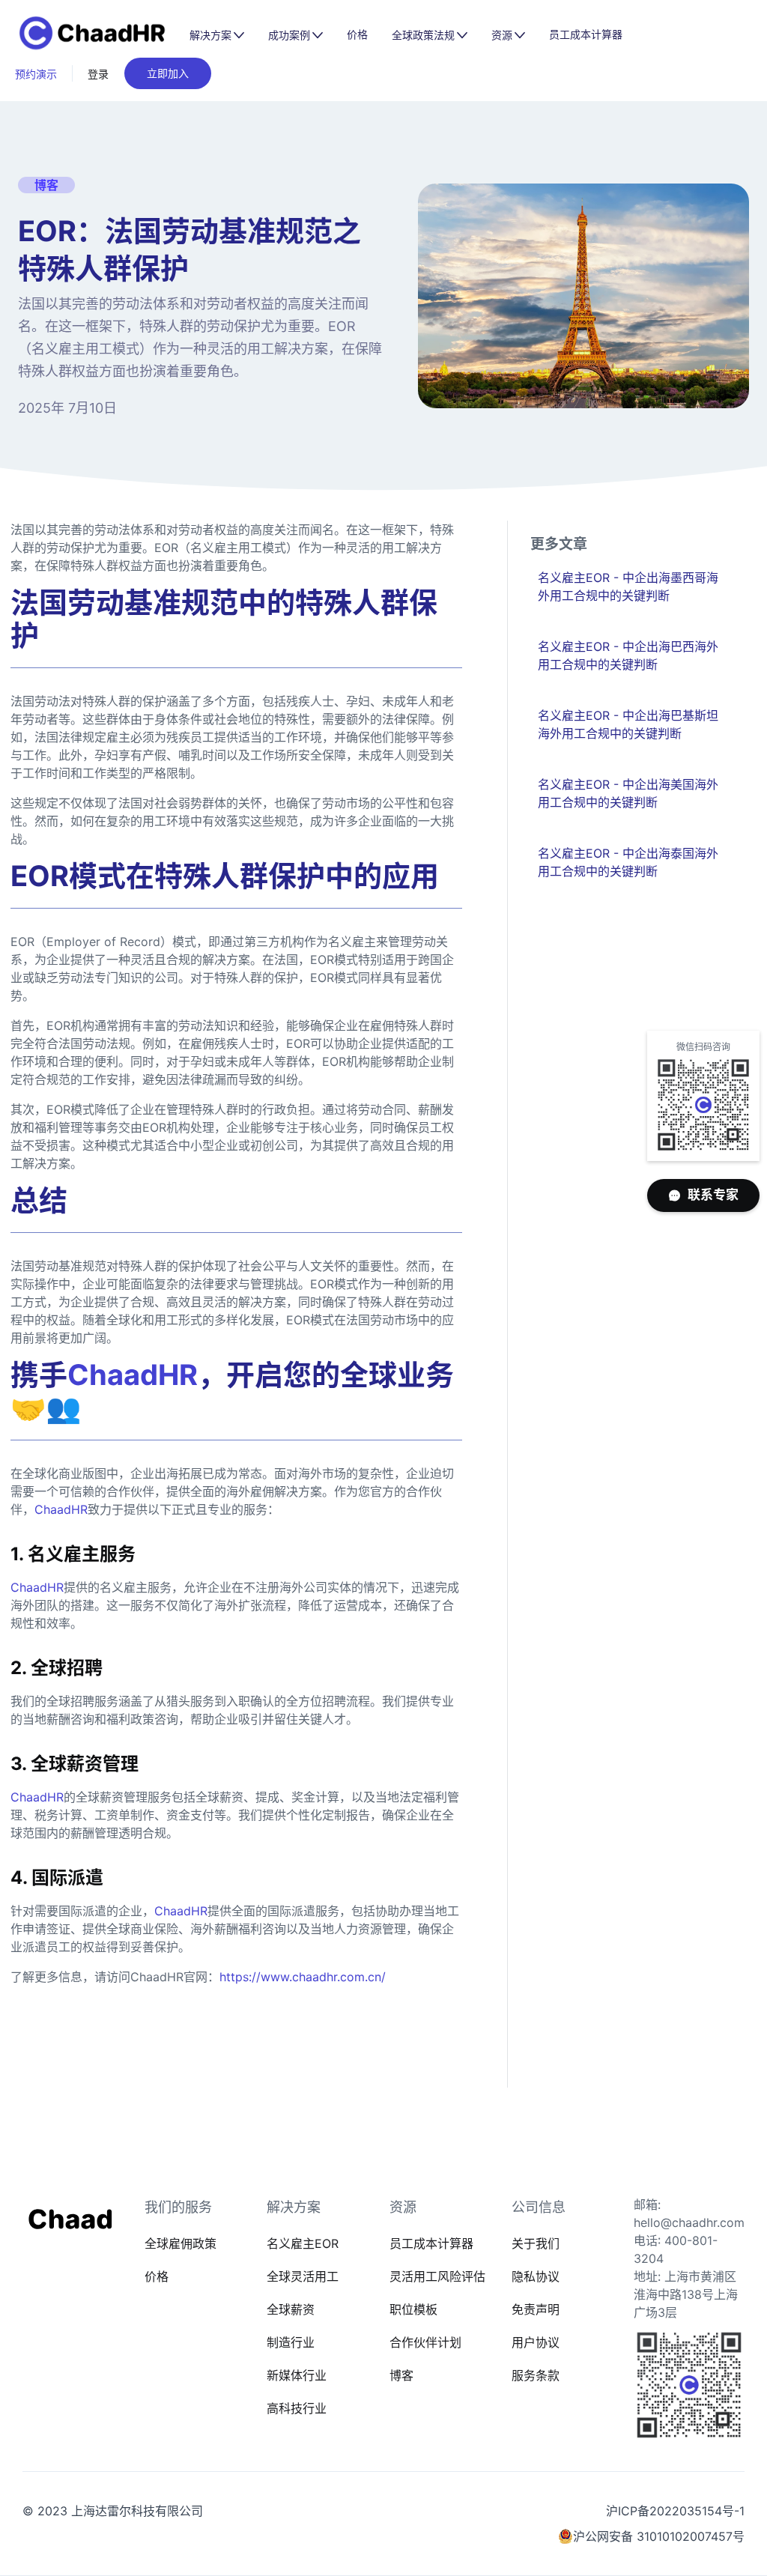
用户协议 (536, 2342)
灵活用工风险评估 (437, 2276)
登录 (98, 74)
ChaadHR (61, 1509)
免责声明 (536, 2309)
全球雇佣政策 (181, 2243)
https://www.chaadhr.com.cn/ (303, 1977)
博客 (401, 2375)
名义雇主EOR (303, 2243)
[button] (217, 35)
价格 (357, 34)
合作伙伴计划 (425, 2342)
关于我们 (536, 2243)
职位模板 (413, 2309)
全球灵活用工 (303, 2276)
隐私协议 (536, 2276)
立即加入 (168, 73)
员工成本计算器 (586, 34)
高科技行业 (297, 2408)
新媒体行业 (297, 2375)
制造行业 (291, 2342)
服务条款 (536, 2375)
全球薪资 (291, 2309)
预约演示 (36, 74)
